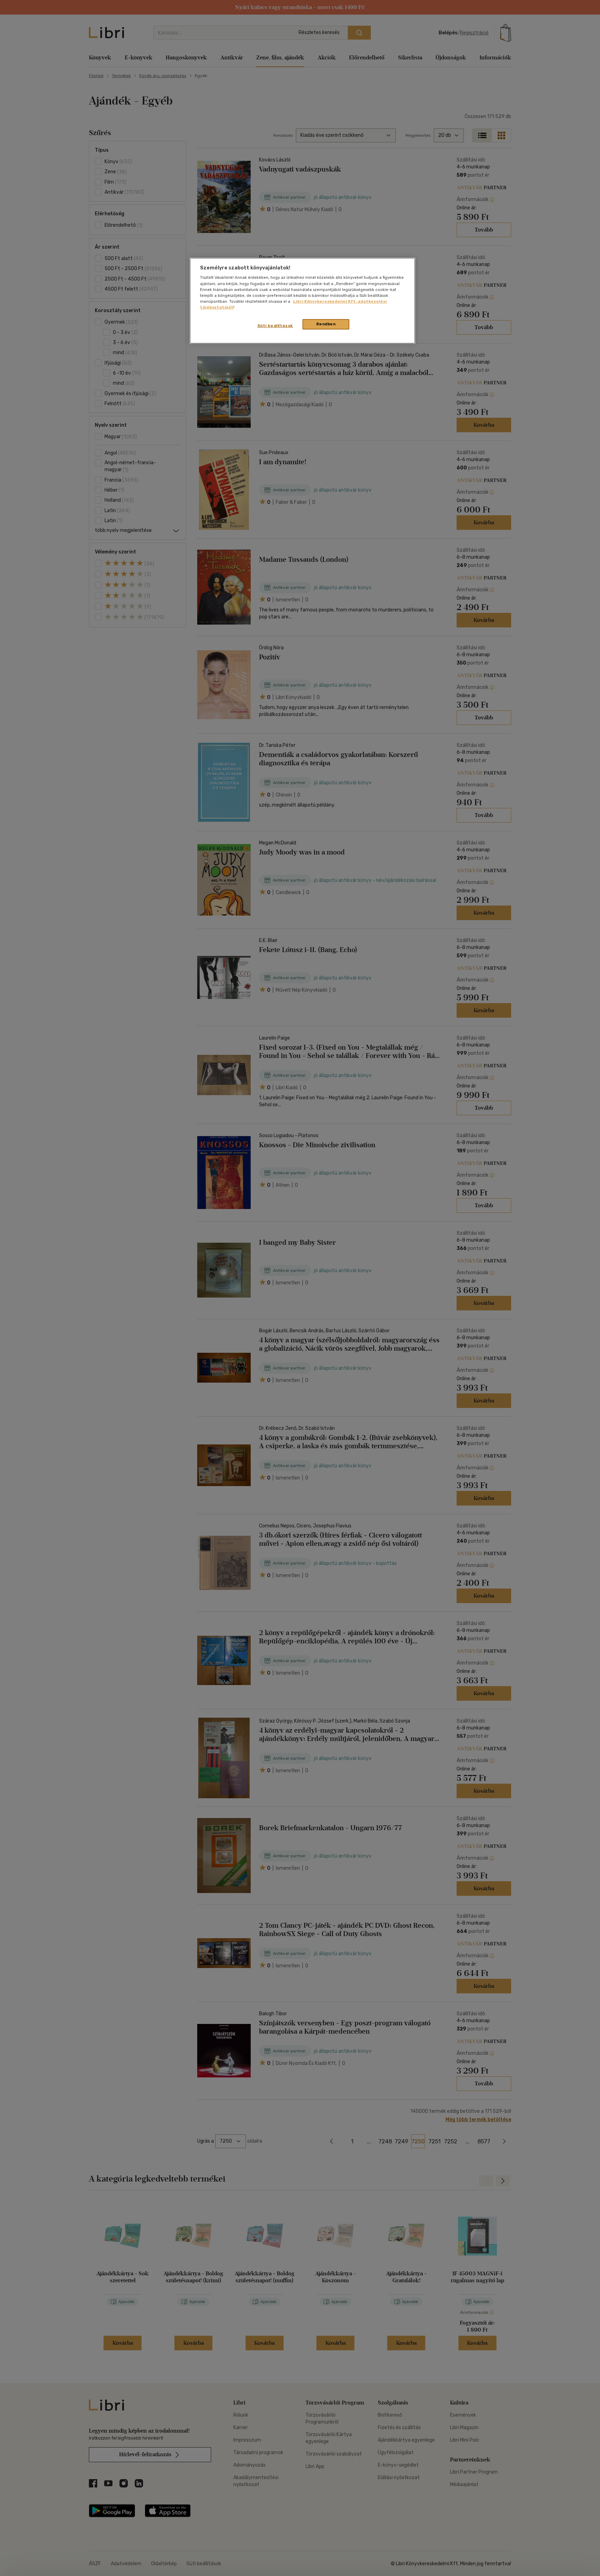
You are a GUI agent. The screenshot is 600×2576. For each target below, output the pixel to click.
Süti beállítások (275, 326)
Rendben (326, 324)
